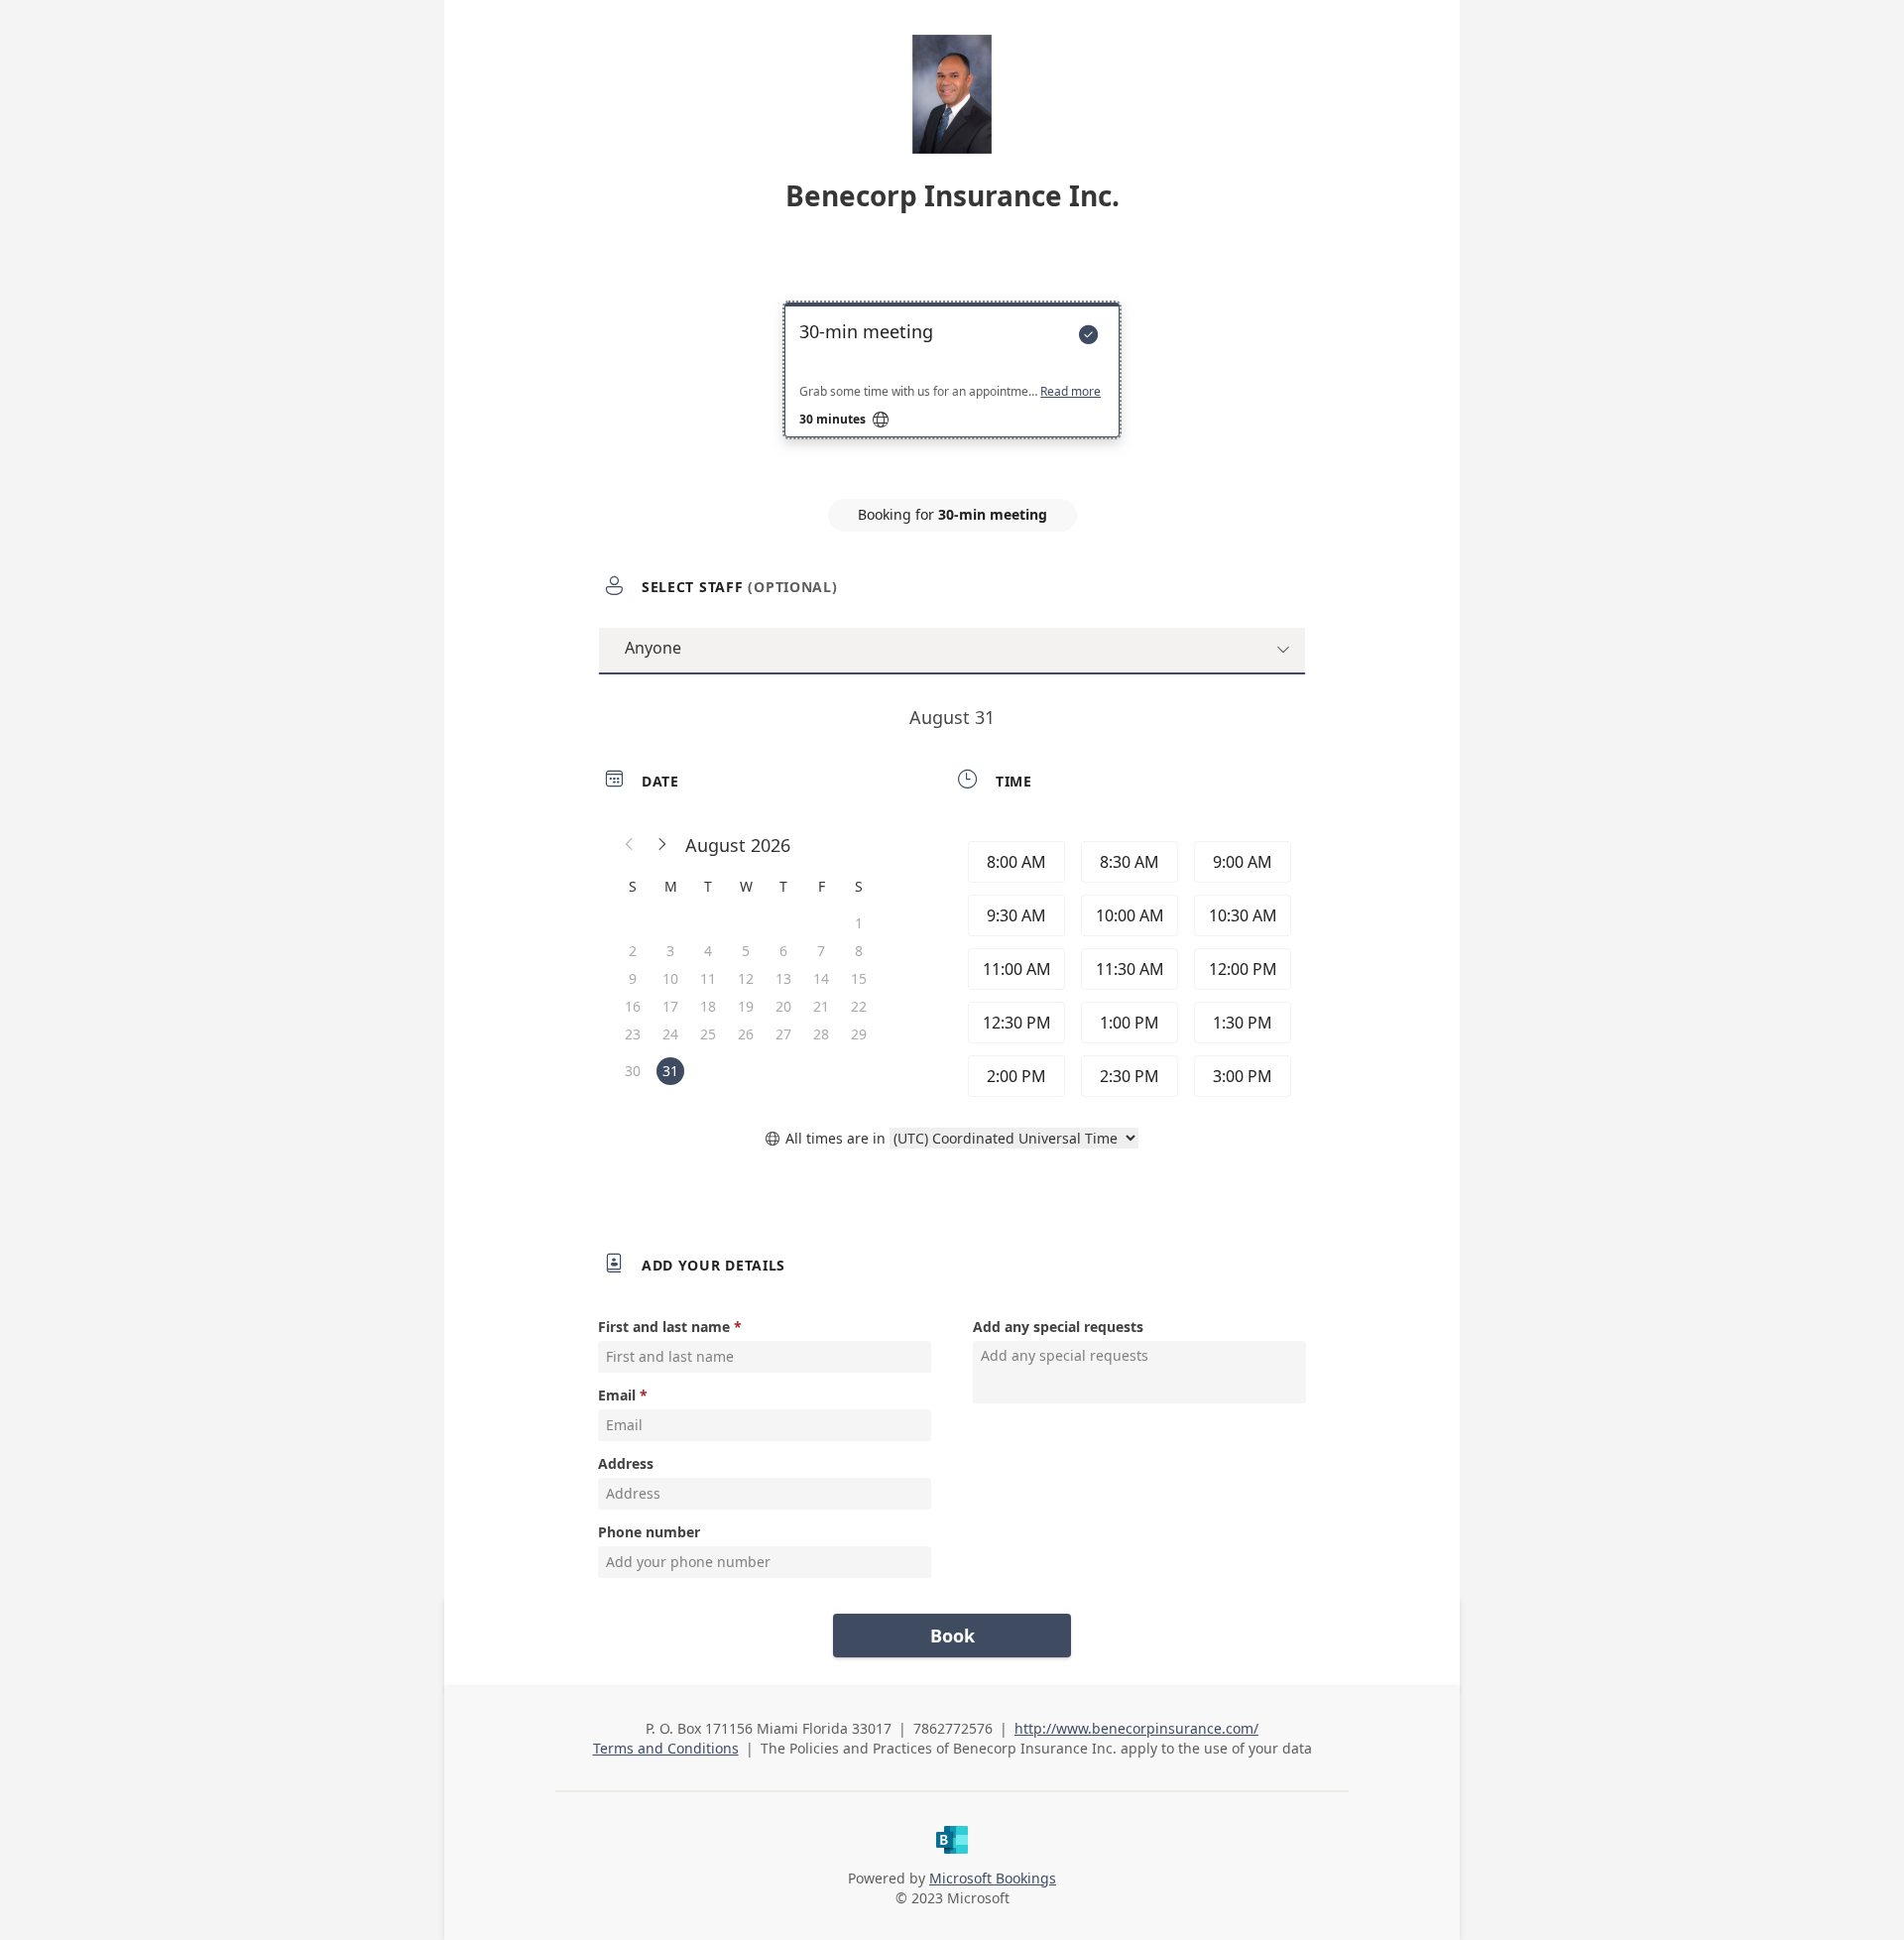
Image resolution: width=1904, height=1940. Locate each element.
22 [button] (859, 1006)
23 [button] (633, 1034)
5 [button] (746, 951)
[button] (630, 845)
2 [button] (633, 951)
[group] (1128, 969)
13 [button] (783, 978)
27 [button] (783, 1034)
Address (626, 1463)
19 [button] (746, 1006)
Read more (1071, 392)
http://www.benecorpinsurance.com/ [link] (1136, 1728)
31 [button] (670, 1071)
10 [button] (670, 978)
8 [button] (859, 951)
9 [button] (633, 978)
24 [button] (670, 1034)
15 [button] (859, 978)
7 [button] (821, 951)
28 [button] (821, 1034)
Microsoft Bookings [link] (993, 1878)
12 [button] (746, 978)
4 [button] (708, 951)
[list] (952, 388)
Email (617, 1395)
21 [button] (821, 1006)
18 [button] (708, 1006)
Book (952, 1636)
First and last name (664, 1327)
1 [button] (859, 923)
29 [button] (859, 1034)
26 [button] (746, 1034)
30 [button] (633, 1071)
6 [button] (783, 951)
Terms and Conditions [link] (666, 1748)
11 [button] (708, 978)
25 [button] (708, 1034)
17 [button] (670, 1006)
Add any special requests (1058, 1327)
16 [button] (633, 1006)
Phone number (649, 1532)
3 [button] (670, 951)
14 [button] (821, 978)
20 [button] (783, 1006)
